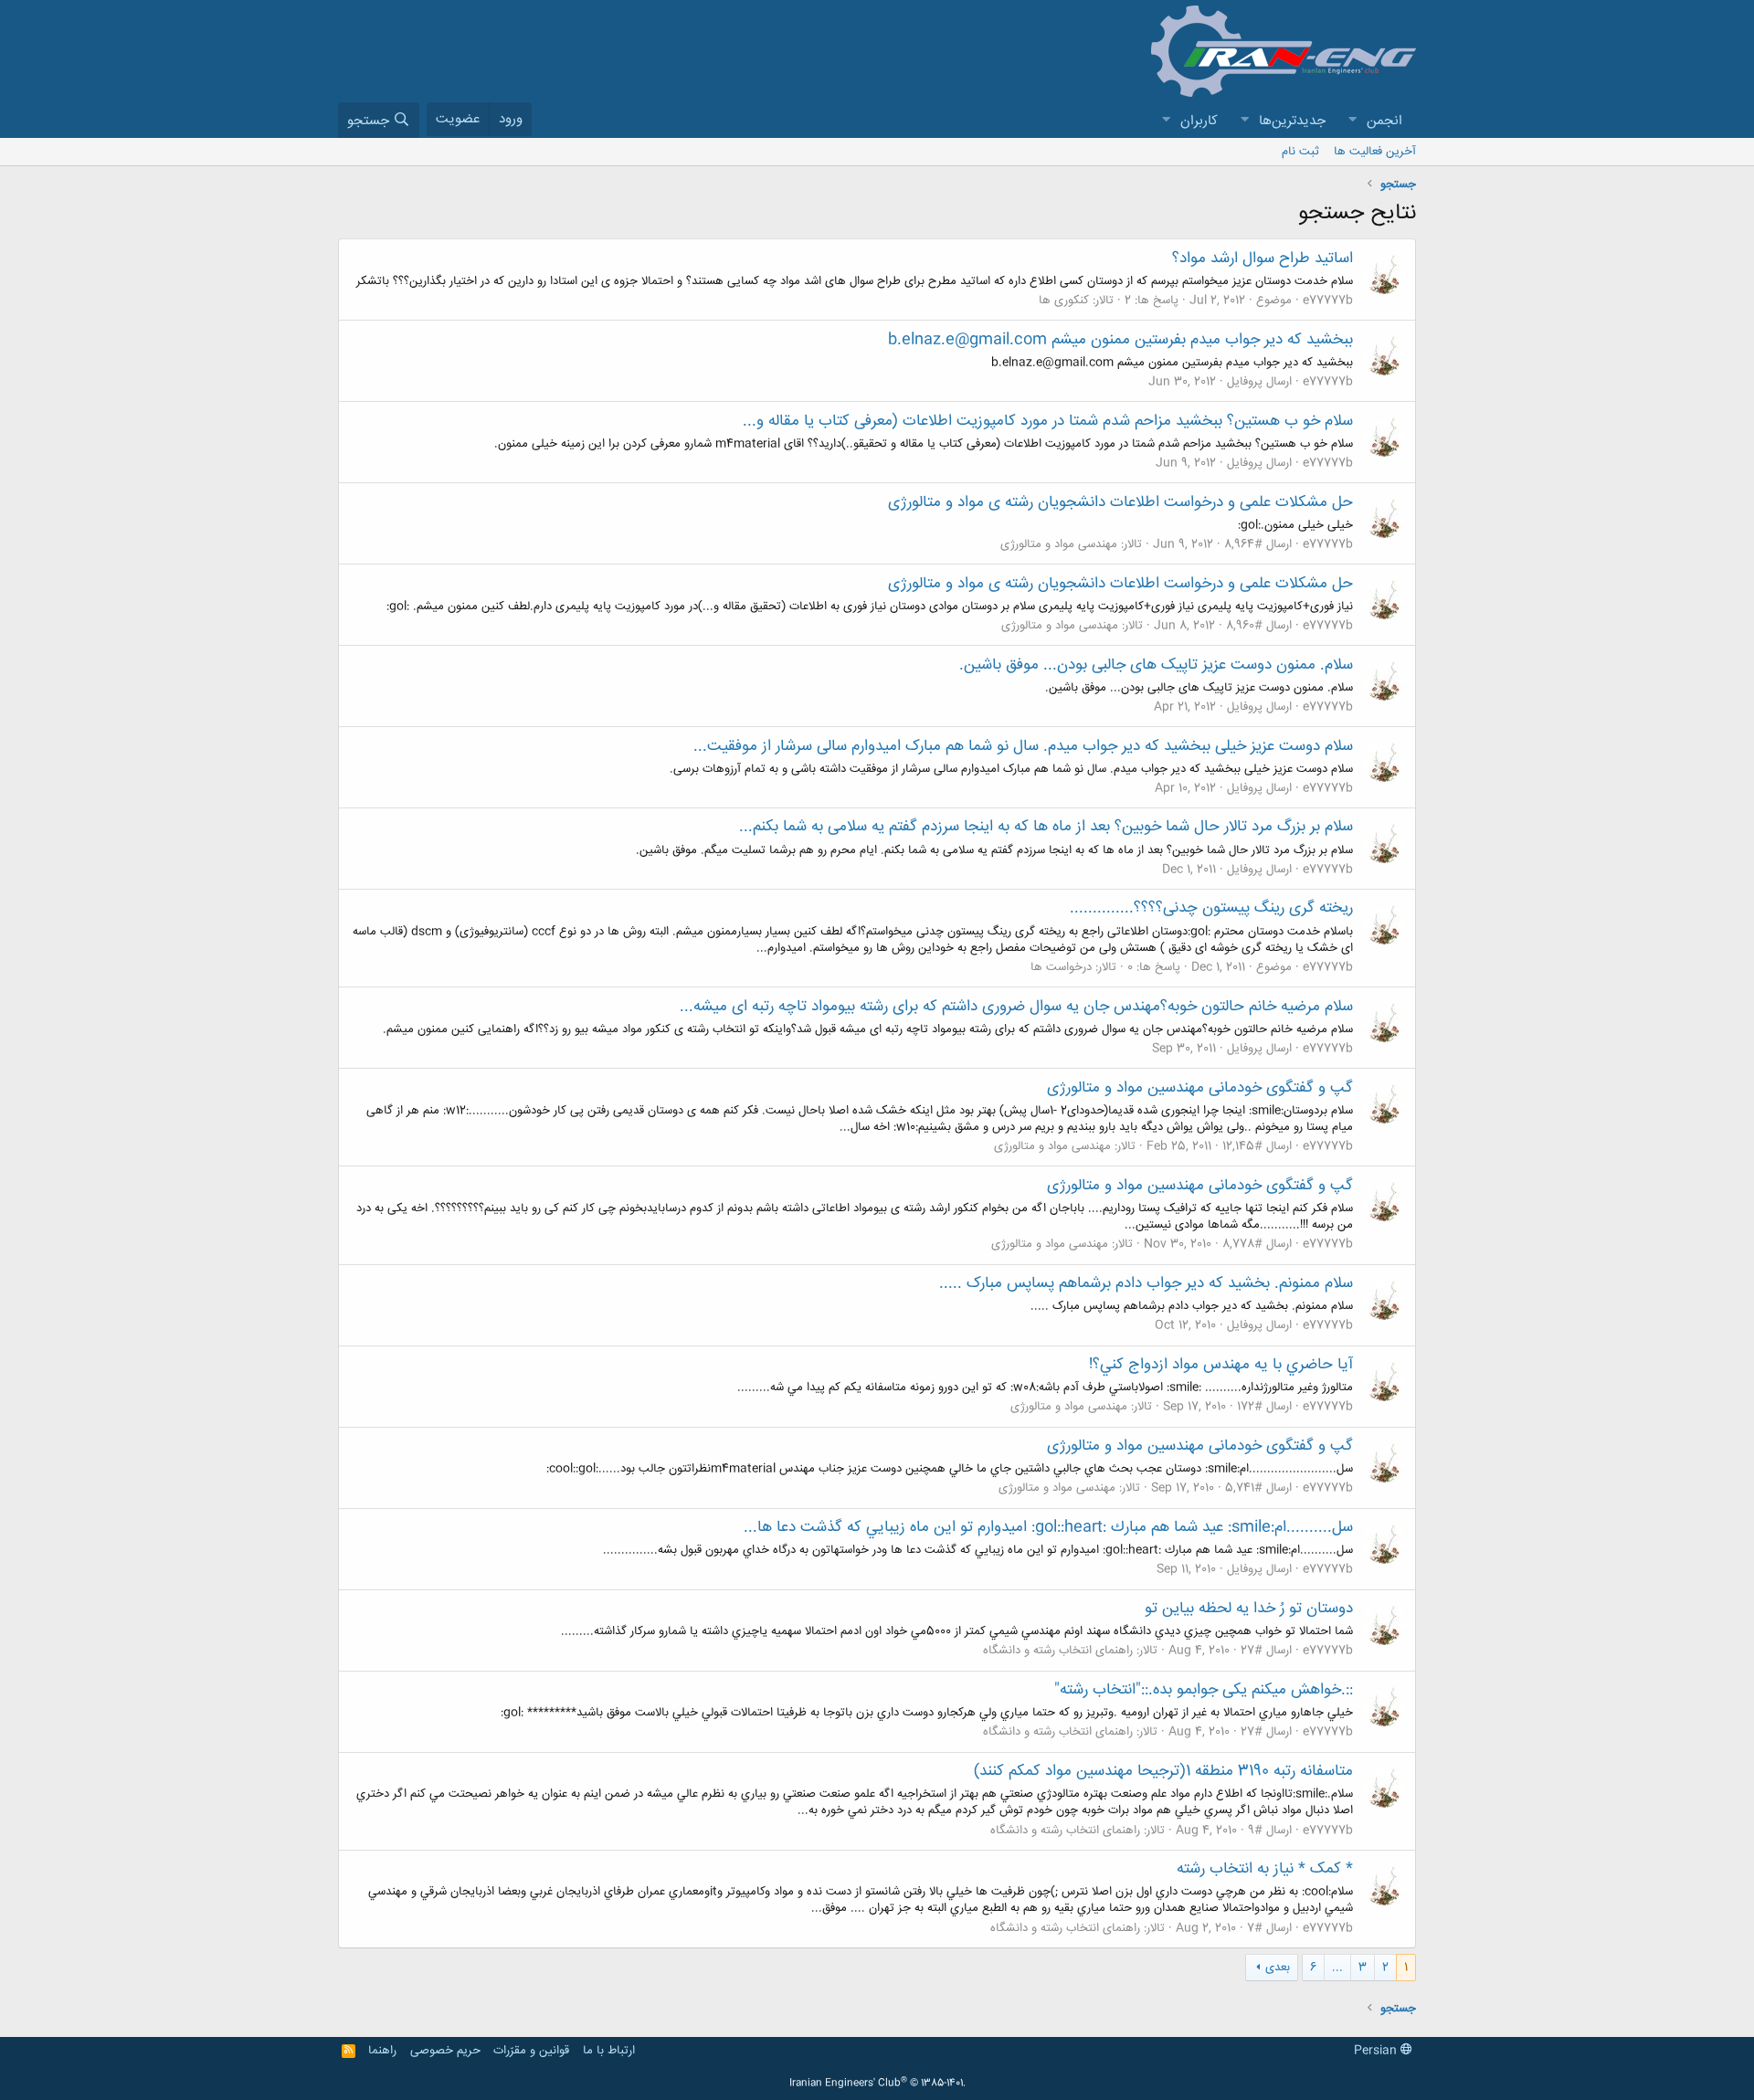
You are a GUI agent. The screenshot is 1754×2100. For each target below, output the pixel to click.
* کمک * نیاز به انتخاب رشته (1265, 1869)
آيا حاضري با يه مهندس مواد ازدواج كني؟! (1221, 1365)
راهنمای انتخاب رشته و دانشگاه (1058, 1651)
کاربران (1199, 121)
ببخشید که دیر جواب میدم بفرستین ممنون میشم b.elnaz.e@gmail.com (1120, 340)
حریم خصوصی (445, 2051)
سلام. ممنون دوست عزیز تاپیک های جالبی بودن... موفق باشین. (1156, 665)
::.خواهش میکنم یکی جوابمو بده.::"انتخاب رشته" (1204, 1690)
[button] (1352, 121)
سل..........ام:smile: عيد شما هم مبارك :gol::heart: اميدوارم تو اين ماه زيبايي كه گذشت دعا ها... (1048, 1527)
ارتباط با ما (609, 2051)
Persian (1377, 2051)
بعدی (1278, 1968)
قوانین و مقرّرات (531, 2051)
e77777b (1328, 301)
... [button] (1337, 1968)
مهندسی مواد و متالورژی (1059, 544)
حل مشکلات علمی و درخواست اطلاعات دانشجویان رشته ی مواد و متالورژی (1120, 502)
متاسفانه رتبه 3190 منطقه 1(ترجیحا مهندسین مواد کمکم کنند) (1163, 1771)
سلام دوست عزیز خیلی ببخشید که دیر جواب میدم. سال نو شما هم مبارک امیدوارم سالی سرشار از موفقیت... (1023, 746)
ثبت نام (1300, 152)
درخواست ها (1061, 967)
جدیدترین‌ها (1292, 121)
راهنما (382, 2051)
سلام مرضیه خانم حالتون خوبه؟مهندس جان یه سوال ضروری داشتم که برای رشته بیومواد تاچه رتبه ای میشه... (1016, 1007)
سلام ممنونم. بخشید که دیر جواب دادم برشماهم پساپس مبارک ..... (1146, 1283)
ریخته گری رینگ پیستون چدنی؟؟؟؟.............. (1211, 908)
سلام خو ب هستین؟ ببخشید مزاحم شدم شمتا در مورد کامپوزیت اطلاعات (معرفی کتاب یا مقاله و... (1048, 421)
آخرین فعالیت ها (1375, 152)
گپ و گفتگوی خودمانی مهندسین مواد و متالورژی (1200, 1088)
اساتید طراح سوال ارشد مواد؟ (1263, 259)
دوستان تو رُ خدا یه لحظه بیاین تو (1249, 1609)
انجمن (1384, 121)
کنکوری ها (1064, 301)
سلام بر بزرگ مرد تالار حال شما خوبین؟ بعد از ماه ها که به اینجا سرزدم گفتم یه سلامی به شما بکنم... (1046, 827)
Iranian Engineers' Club (877, 2084)
